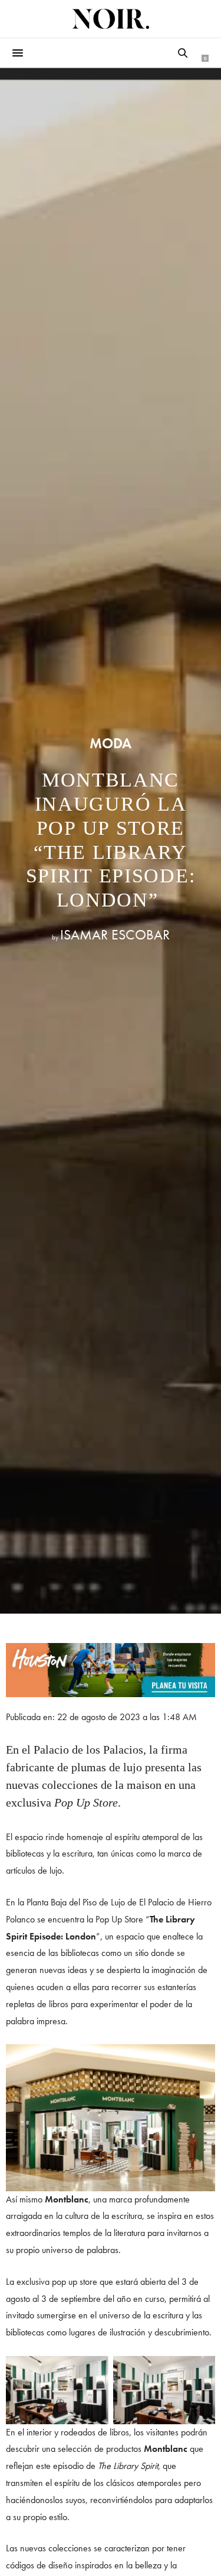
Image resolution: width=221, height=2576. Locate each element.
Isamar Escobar (115, 934)
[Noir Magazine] (111, 19)
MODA (111, 744)
